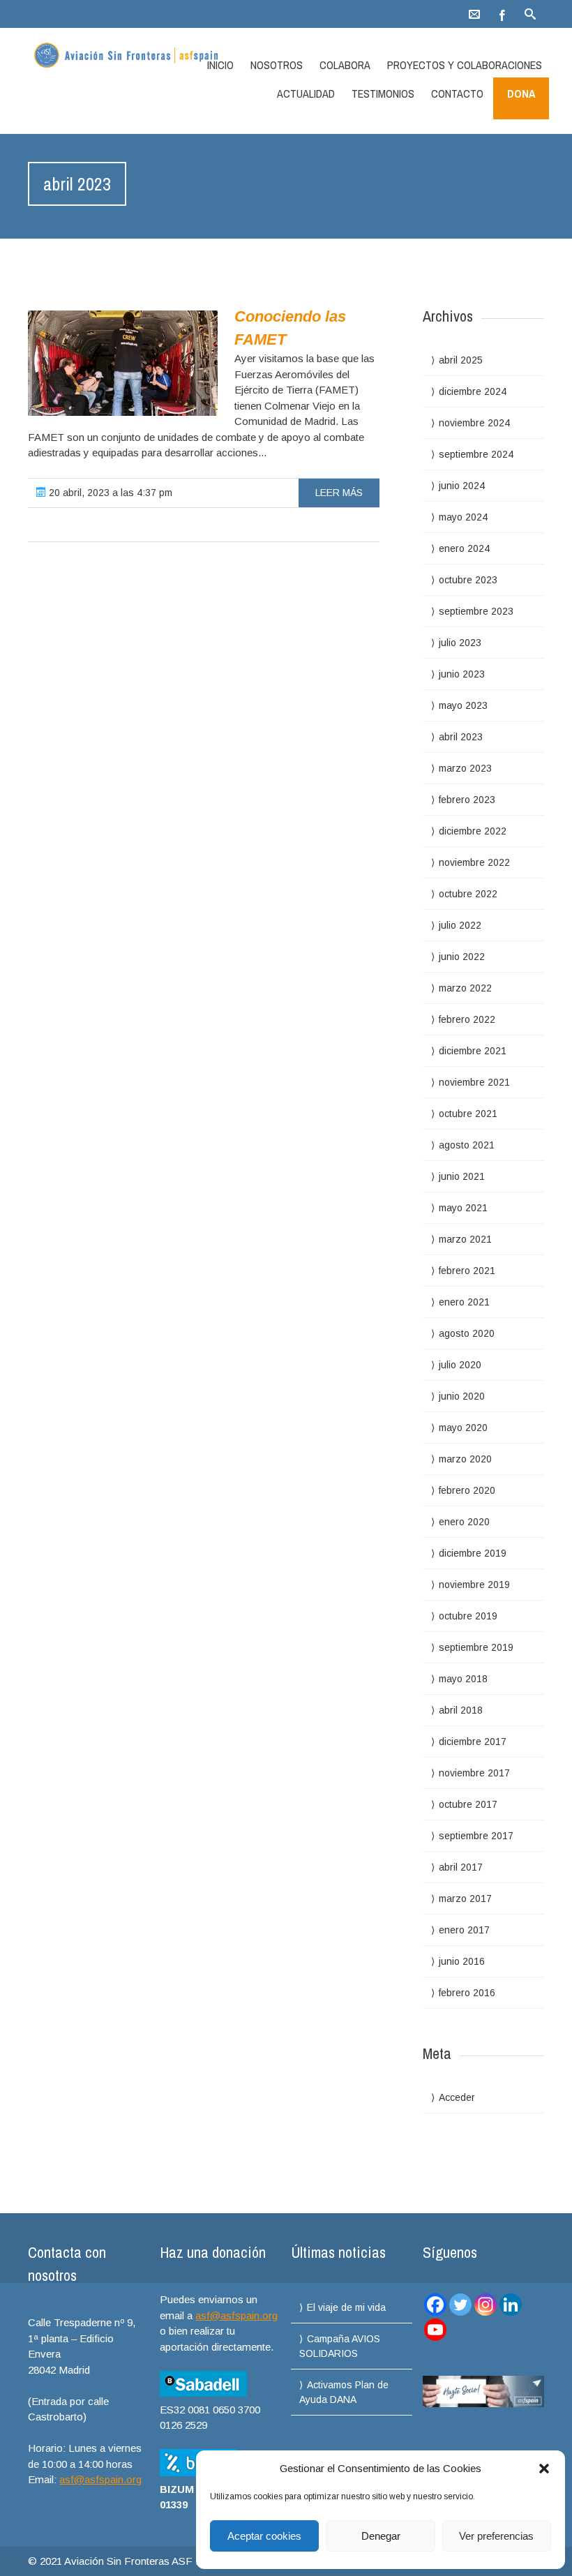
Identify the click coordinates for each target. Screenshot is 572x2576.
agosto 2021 (467, 1145)
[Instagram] (486, 2305)
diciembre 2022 (473, 831)
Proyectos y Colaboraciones (465, 65)
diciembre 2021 (473, 1051)
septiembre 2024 (476, 454)
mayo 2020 (463, 1428)
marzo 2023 (465, 768)
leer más (339, 493)
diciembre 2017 (473, 1742)
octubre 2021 (468, 1114)
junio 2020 (462, 1396)
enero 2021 (464, 1302)
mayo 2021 (463, 1208)
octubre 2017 (468, 1804)
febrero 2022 (467, 1019)
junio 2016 (462, 1961)
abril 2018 (461, 1710)
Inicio (220, 65)
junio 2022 (462, 957)
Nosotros (277, 65)
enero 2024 (464, 548)
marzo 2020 (465, 1459)
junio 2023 (462, 674)
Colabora (345, 65)
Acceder (457, 2097)
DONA (521, 93)
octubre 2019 (468, 1616)
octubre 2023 (468, 580)
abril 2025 (461, 360)
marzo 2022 (465, 988)
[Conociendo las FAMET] (123, 363)
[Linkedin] (511, 2305)
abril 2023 (461, 737)
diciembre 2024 (473, 391)
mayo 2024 (463, 517)
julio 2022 (460, 925)
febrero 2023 (467, 800)
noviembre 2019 (474, 1585)
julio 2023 (460, 643)
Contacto (457, 93)
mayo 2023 (463, 705)
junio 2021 (462, 1176)
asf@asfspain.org (100, 2479)
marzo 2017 (465, 1899)
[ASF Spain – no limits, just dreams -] (105, 57)
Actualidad (306, 93)
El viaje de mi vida (346, 2307)
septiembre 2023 (476, 611)
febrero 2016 (467, 1993)
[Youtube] (435, 2330)
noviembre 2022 (474, 862)
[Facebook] (502, 14)
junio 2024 (462, 486)
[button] (544, 2469)
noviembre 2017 (474, 1773)
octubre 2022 (468, 894)
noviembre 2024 (474, 423)
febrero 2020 (467, 1490)
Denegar (381, 2536)
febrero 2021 (467, 1271)
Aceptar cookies (264, 2536)
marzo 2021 (465, 1239)
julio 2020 (460, 1365)
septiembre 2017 (476, 1836)
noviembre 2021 (474, 1082)
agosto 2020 (467, 1333)
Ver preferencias (496, 2536)
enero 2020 (464, 1522)
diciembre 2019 (473, 1553)
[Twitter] (460, 2305)
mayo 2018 (463, 1679)
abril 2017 (461, 1867)
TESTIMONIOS (383, 93)
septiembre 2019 (476, 1647)
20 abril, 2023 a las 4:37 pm (109, 493)
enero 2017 (464, 1930)
